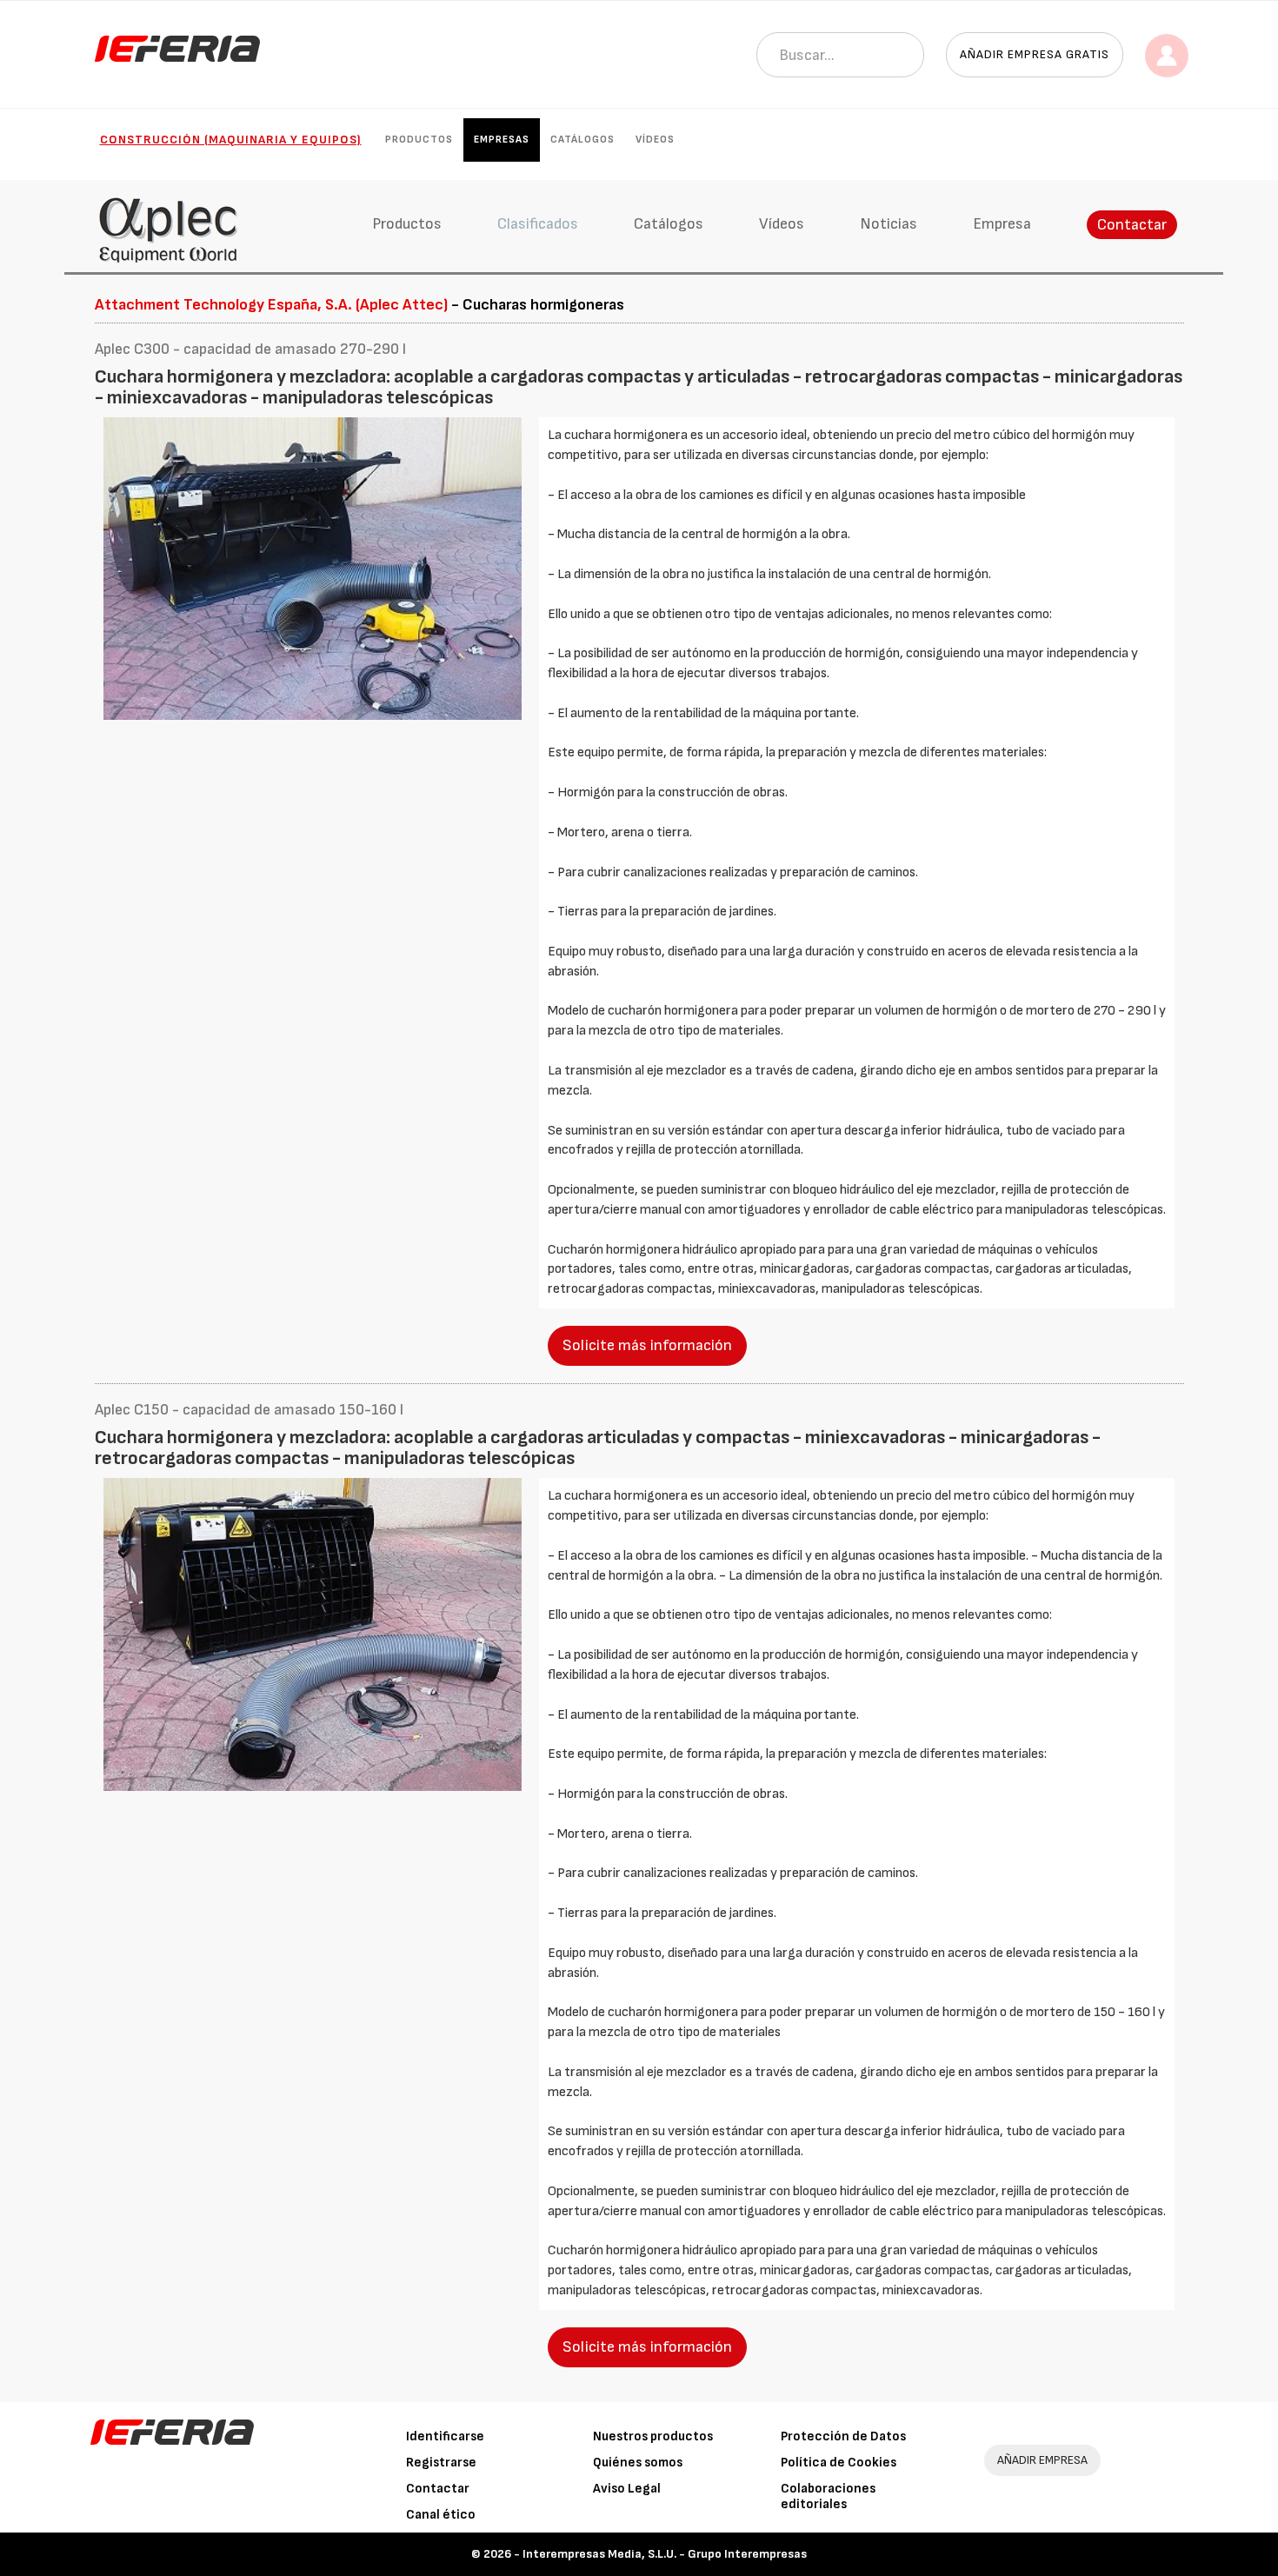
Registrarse (441, 2463)
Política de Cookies (839, 2463)
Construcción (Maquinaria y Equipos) (231, 140)
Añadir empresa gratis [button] (1035, 54)
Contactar (1132, 225)
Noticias (889, 224)
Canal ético (441, 2515)
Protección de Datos (843, 2436)
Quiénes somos (638, 2463)
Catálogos (582, 140)
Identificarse (445, 2436)
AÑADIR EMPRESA (1042, 2460)
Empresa (1002, 224)
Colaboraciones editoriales (828, 2496)
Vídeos (655, 140)
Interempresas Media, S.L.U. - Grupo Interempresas (665, 2554)
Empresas (502, 140)
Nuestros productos (653, 2436)
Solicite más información (647, 1345)
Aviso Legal (627, 2489)
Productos (419, 140)
